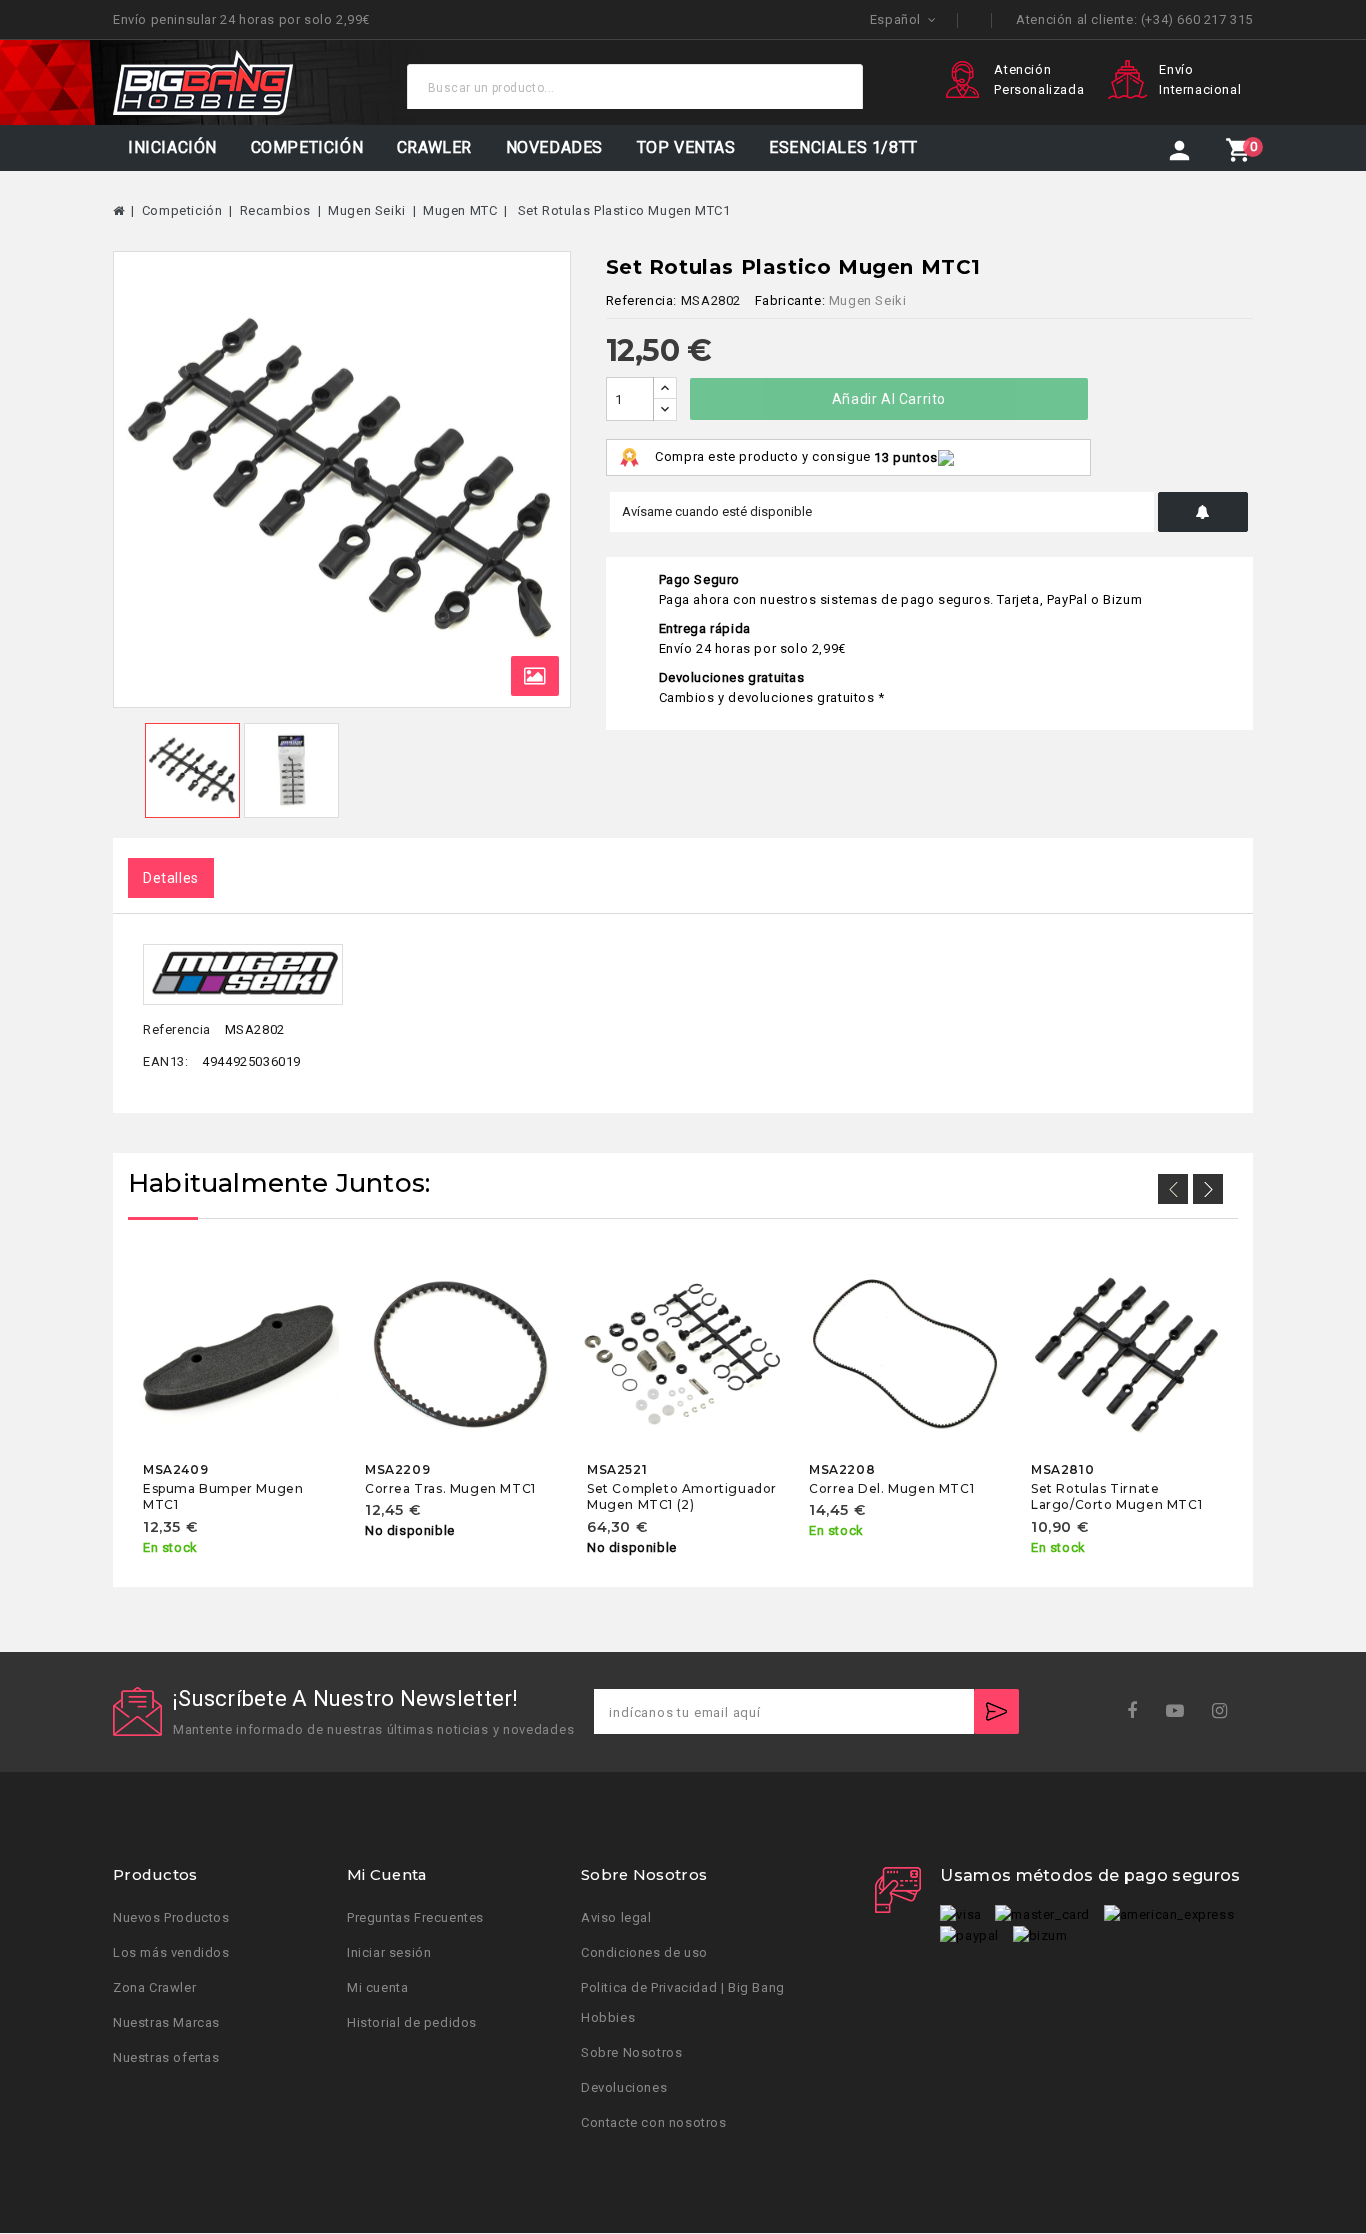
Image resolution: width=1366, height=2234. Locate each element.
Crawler (434, 147)
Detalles (171, 878)
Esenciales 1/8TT (843, 147)
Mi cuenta (377, 1988)
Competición (307, 147)
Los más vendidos (171, 1953)
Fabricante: (790, 300)
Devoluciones (624, 2088)
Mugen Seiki (868, 300)
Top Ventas (686, 147)
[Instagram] (1226, 1711)
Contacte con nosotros (654, 2123)
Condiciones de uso (644, 1953)
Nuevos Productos (171, 1918)
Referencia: (642, 300)
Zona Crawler (154, 1988)
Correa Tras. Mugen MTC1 (450, 1488)
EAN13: (166, 1061)
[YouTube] (1181, 1711)
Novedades (554, 147)
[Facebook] (1138, 1711)
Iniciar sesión (389, 1953)
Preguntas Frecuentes (415, 1918)
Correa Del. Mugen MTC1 (891, 1488)
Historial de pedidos (412, 2023)
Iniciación (172, 147)
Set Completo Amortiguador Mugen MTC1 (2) (682, 1496)
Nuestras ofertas (166, 2058)
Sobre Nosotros (631, 2053)
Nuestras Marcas (166, 2023)
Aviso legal (616, 1918)
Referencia (177, 1029)
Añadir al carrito (889, 399)
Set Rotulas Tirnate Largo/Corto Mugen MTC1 (1116, 1496)
